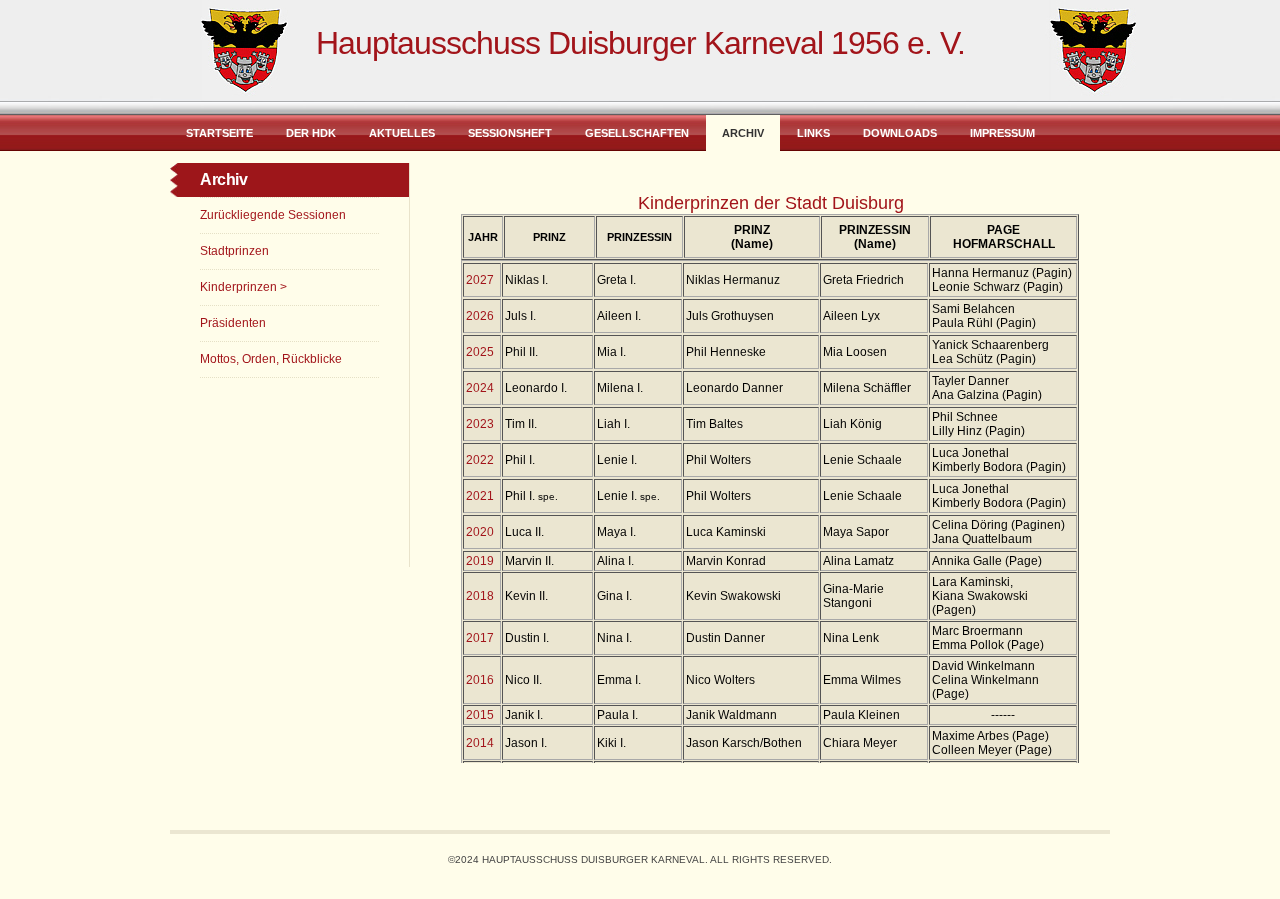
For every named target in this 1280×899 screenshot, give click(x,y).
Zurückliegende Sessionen (273, 215)
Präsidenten (233, 323)
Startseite (219, 133)
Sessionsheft (510, 133)
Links (813, 133)
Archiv (743, 133)
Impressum (1002, 133)
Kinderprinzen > (243, 287)
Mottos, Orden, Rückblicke (271, 359)
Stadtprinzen (234, 251)
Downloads (900, 133)
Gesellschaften (637, 133)
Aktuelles (402, 133)
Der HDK (311, 133)
